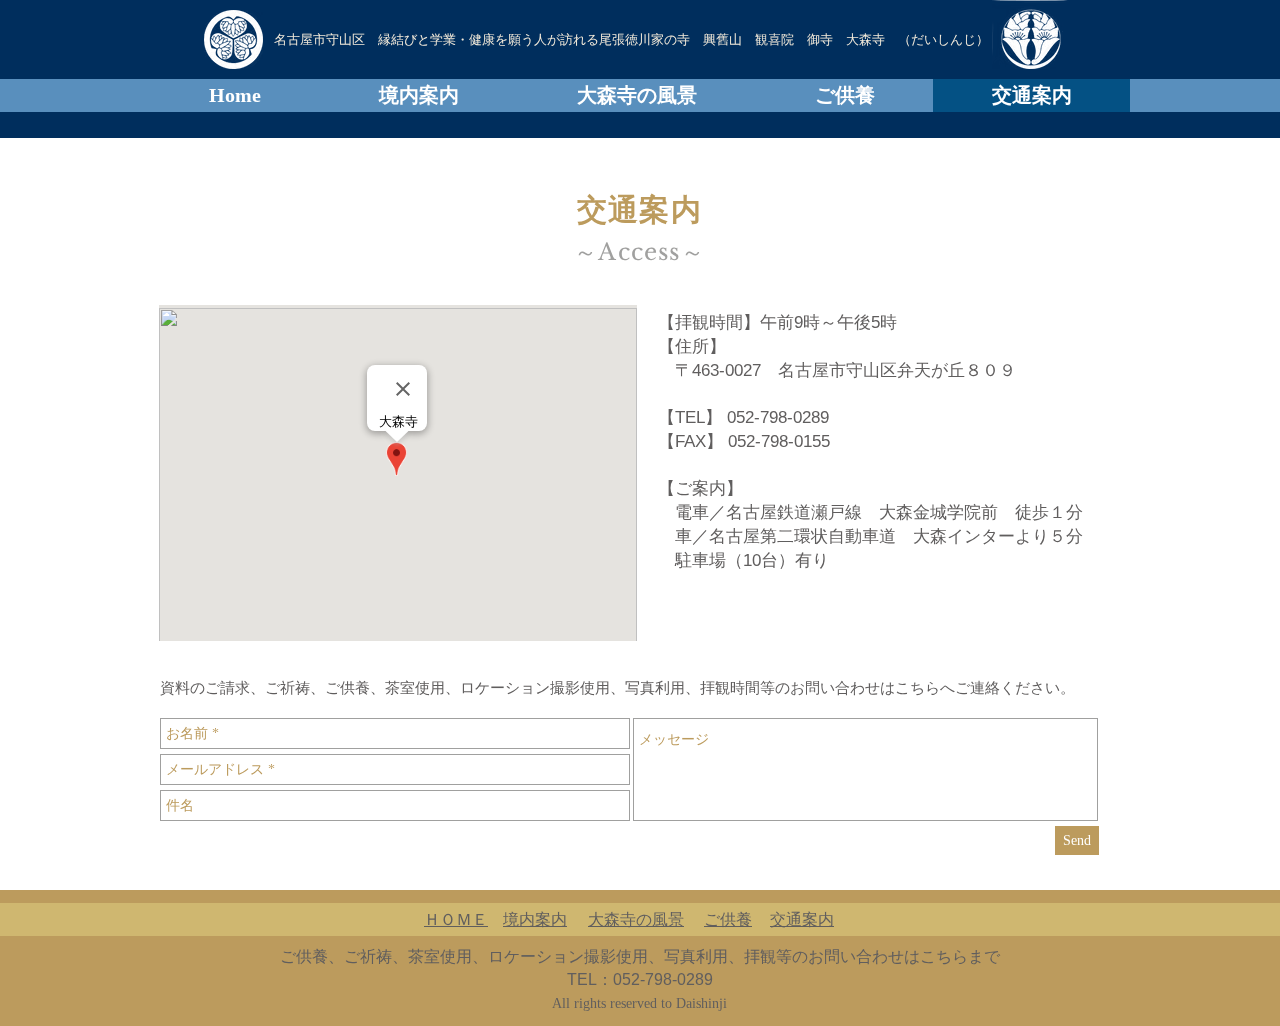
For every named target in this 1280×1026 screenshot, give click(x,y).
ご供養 (728, 919)
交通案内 (802, 919)
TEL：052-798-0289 (640, 979)
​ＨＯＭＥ (456, 919)
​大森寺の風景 (636, 919)
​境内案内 (535, 919)
